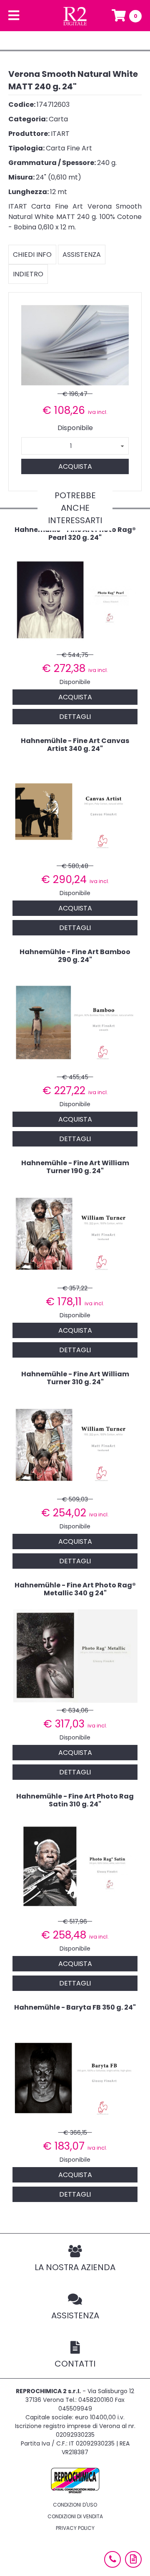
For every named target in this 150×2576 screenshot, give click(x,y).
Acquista (75, 466)
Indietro (28, 274)
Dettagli (75, 717)
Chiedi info (32, 255)
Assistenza (82, 255)
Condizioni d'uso (75, 2505)
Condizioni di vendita (75, 2516)
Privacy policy (75, 2528)
